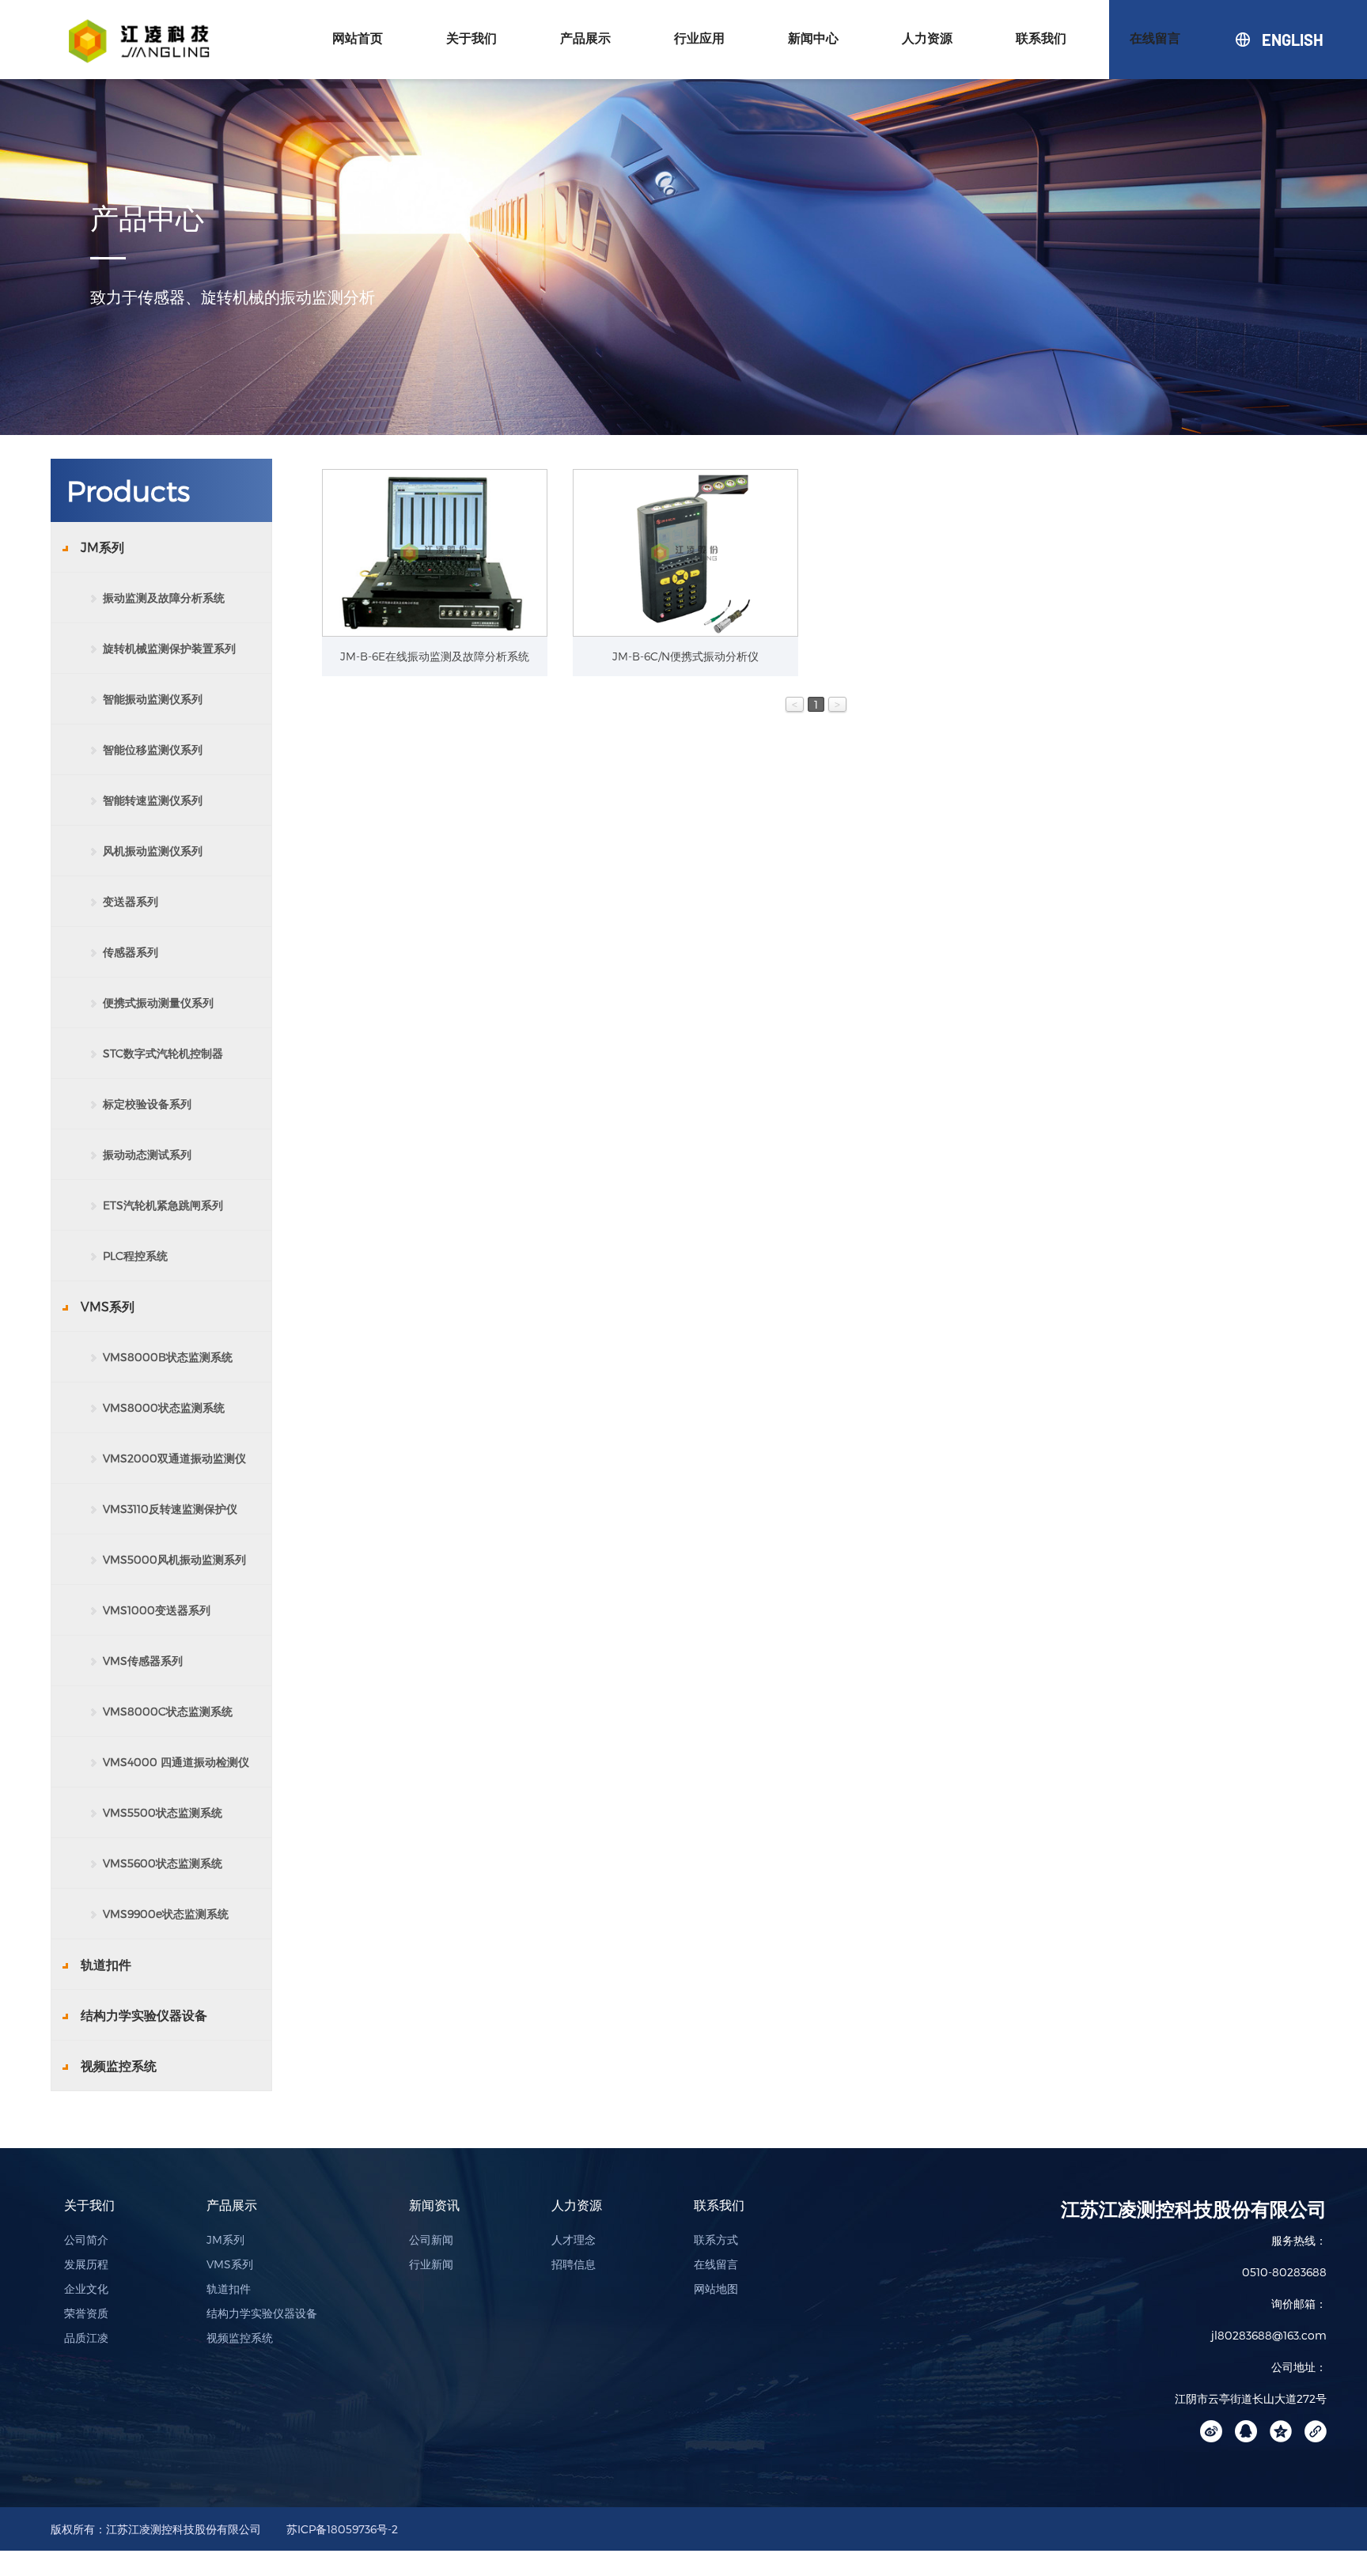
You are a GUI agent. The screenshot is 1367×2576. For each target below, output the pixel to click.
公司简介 (86, 2239)
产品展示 (585, 38)
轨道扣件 (229, 2289)
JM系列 (225, 2239)
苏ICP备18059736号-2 (342, 2529)
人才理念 (574, 2239)
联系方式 (716, 2239)
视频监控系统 (240, 2338)
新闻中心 (813, 38)
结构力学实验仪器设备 (262, 2313)
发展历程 (86, 2264)
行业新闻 (431, 2264)
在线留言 (1155, 38)
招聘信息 (574, 2264)
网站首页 (358, 38)
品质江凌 (86, 2338)
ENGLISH (1263, 40)
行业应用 (699, 38)
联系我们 (1041, 38)
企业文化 (86, 2289)
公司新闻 (431, 2239)
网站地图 (716, 2289)
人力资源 (927, 38)
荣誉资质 (86, 2313)
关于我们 (471, 38)
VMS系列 (230, 2264)
